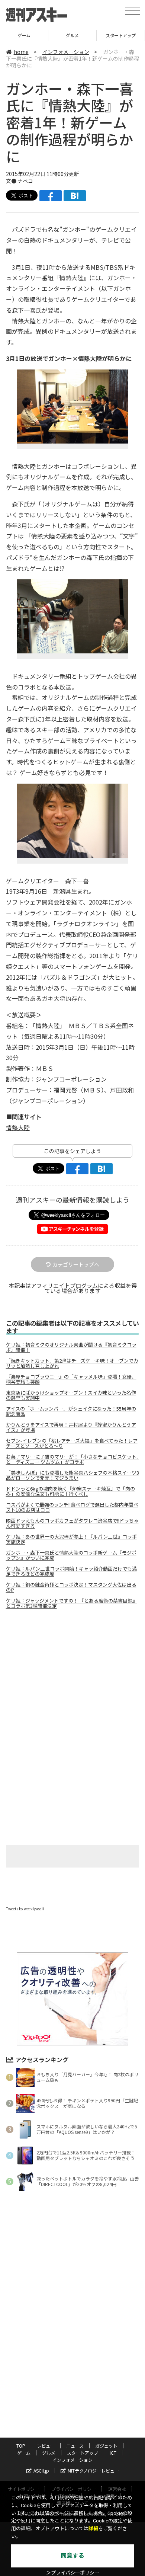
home (21, 52)
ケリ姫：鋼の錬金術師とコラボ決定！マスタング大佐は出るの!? (71, 1587)
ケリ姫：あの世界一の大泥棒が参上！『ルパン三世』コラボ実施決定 (71, 1539)
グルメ (24, 35)
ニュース (75, 2446)
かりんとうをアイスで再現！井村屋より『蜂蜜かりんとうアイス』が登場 (71, 1427)
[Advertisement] (72, 1677)
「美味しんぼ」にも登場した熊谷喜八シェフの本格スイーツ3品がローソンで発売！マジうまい (72, 1475)
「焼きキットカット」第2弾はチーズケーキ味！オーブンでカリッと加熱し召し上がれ (72, 1363)
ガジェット (106, 2446)
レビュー (46, 2446)
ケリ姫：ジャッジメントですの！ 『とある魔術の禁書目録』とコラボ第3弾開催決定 (72, 1603)
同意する (72, 2556)
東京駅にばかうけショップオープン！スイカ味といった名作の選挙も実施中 (71, 1395)
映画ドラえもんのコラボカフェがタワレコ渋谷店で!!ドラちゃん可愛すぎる (72, 1523)
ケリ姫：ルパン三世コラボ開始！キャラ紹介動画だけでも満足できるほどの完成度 (71, 1571)
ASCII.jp (41, 2471)
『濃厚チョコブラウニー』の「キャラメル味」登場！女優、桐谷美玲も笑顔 (71, 1379)
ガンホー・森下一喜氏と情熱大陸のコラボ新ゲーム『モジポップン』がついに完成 (71, 1555)
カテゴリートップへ (76, 1264)
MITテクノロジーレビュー (93, 2471)
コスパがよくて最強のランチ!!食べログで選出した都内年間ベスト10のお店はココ (72, 1507)
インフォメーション (66, 52)
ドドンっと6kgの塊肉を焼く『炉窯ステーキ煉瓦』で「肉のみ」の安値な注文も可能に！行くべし (70, 1491)
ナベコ (25, 181)
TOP (21, 2446)
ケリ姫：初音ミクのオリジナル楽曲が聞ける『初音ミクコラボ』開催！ (71, 1347)
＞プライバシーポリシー (73, 2573)
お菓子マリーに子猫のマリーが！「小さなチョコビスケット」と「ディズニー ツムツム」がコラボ (72, 1459)
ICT (121, 35)
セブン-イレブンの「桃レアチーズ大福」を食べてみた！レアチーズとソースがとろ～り (72, 1443)
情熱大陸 (18, 1127)
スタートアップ (72, 35)
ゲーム (24, 2453)
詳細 (93, 2529)
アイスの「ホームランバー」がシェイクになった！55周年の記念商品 (71, 1411)
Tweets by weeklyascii (25, 1909)
